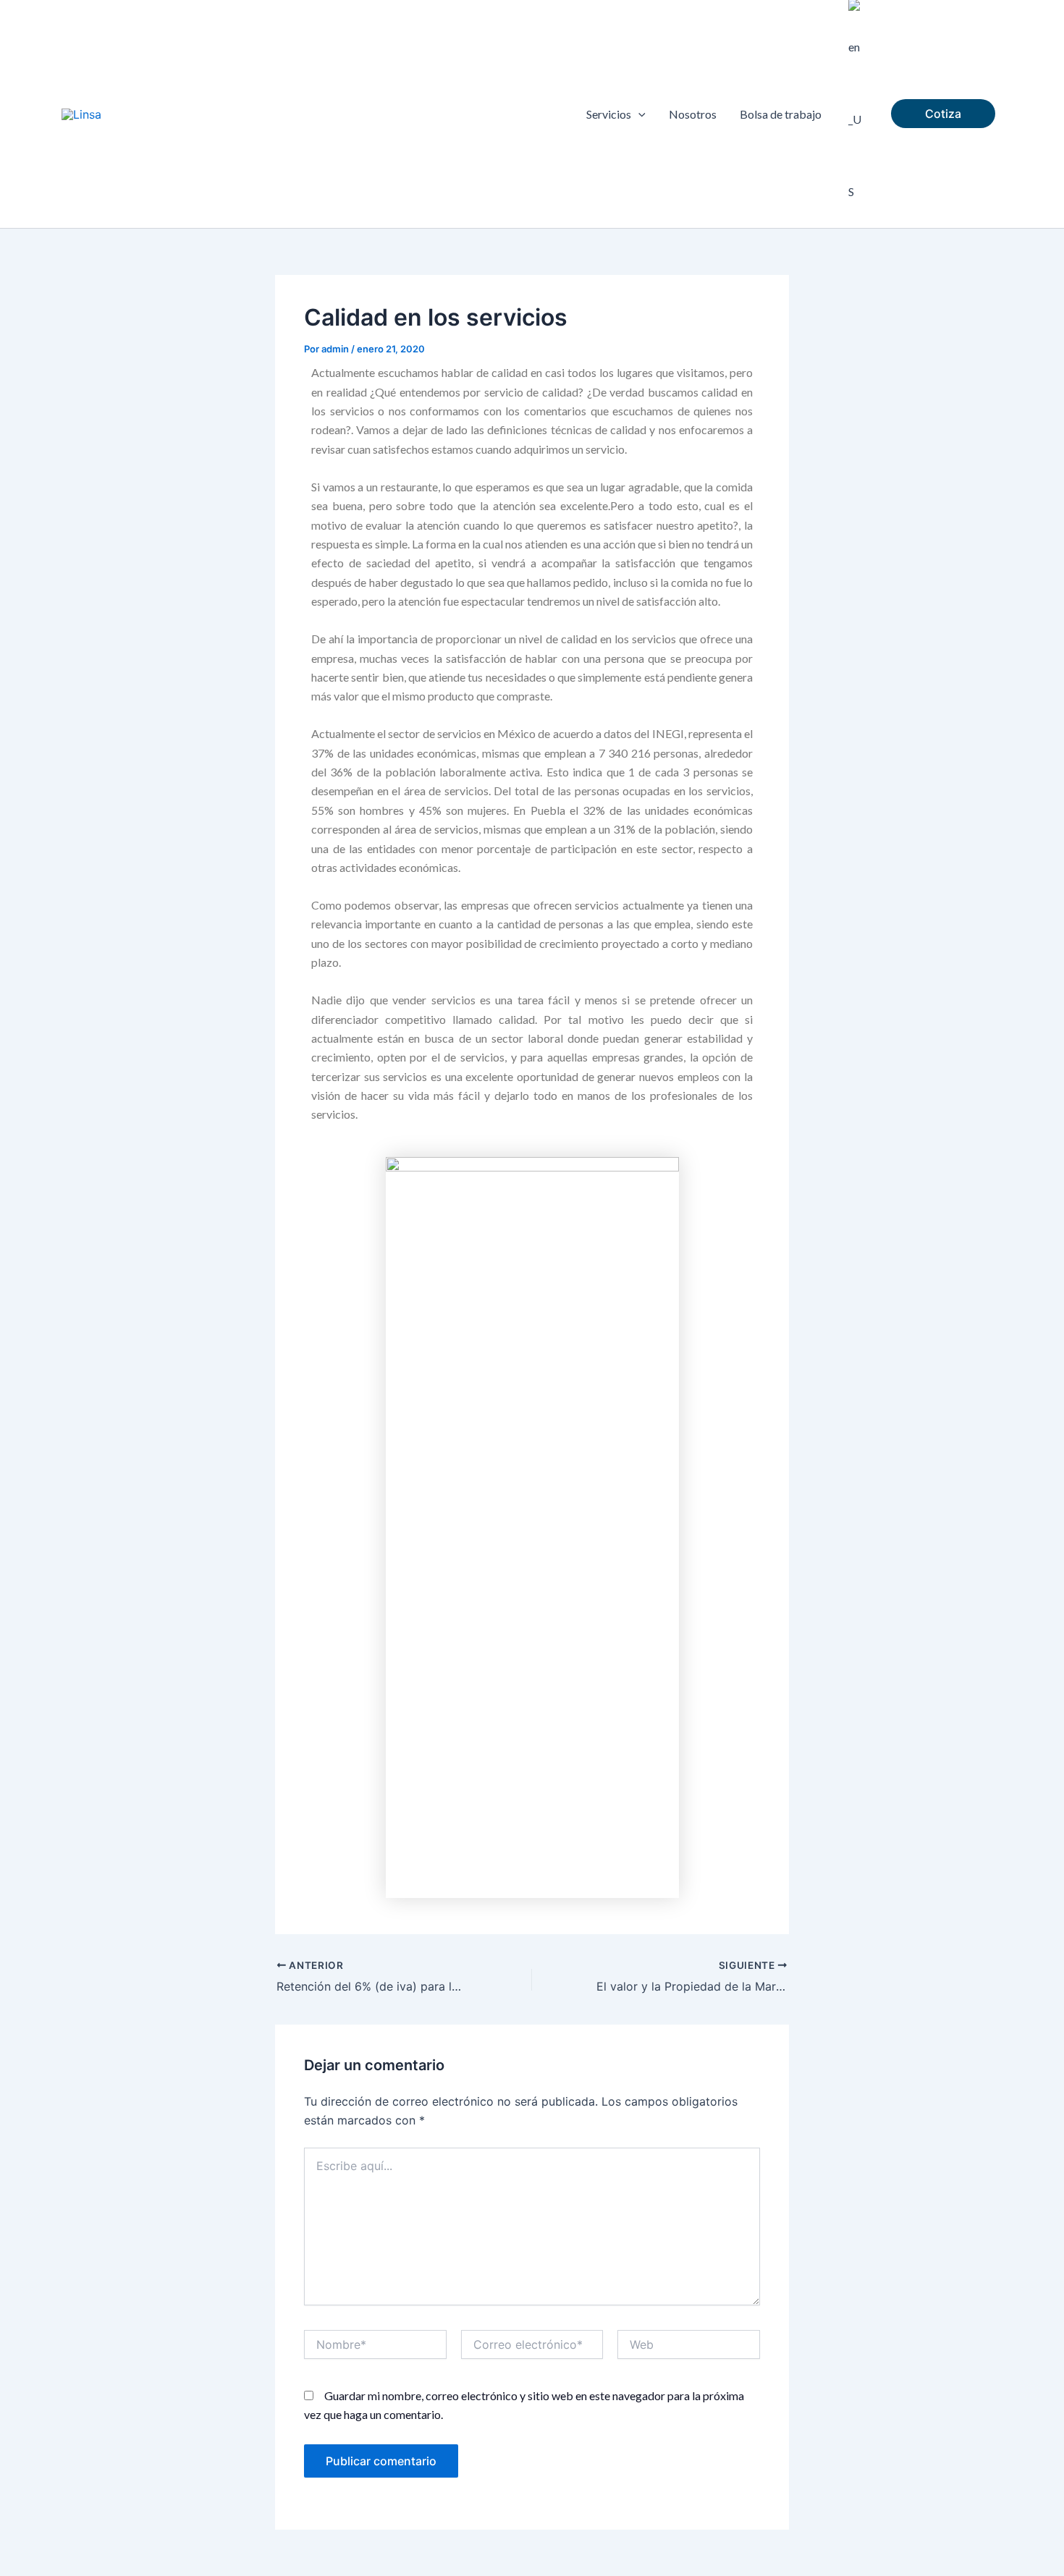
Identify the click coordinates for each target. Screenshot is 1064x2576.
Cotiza (943, 114)
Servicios (609, 114)
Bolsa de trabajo (781, 114)
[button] (638, 114)
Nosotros (693, 114)
